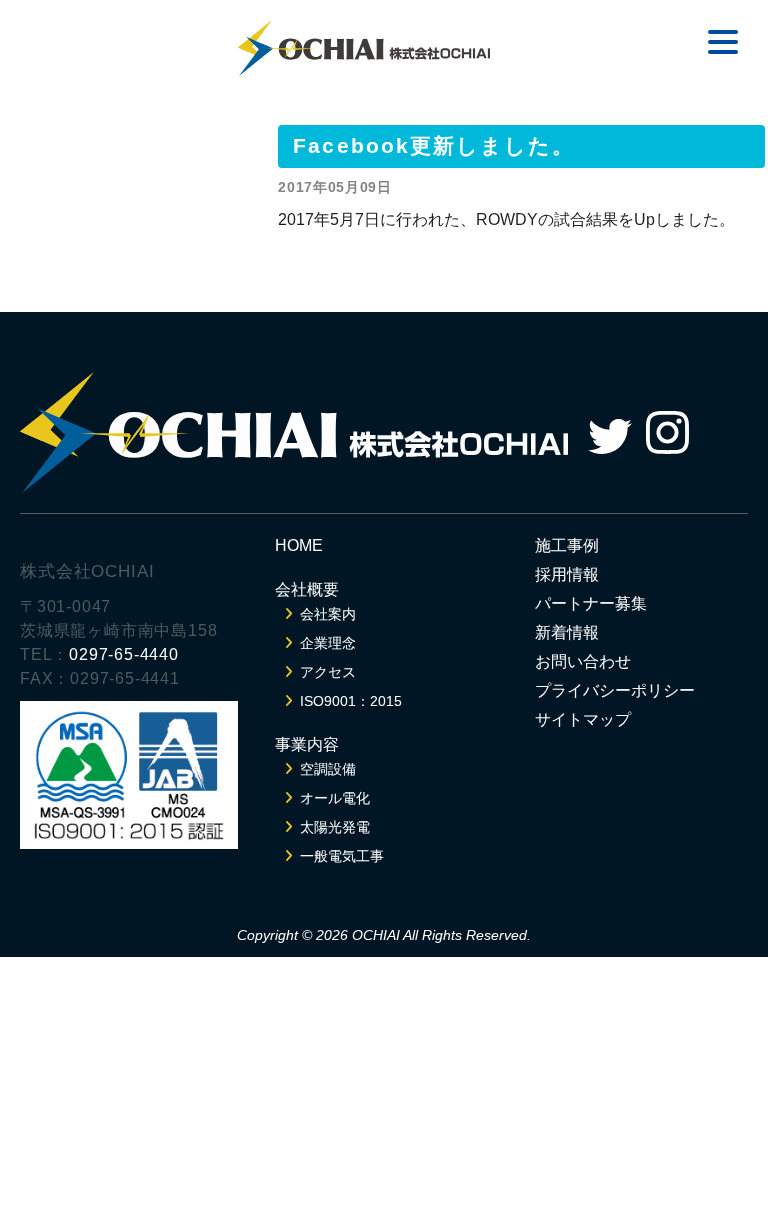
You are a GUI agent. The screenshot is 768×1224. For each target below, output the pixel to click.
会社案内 (328, 614)
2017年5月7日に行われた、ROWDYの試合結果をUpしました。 (506, 219)
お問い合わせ (583, 661)
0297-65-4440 (124, 654)
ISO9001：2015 (351, 701)
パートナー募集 (591, 603)
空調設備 (328, 769)
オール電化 (335, 798)
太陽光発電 (335, 827)
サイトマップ (583, 719)
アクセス (328, 672)
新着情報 (567, 632)
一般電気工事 (342, 856)
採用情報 (567, 574)
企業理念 (328, 643)
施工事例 (567, 545)
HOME (299, 545)
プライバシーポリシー (615, 690)
